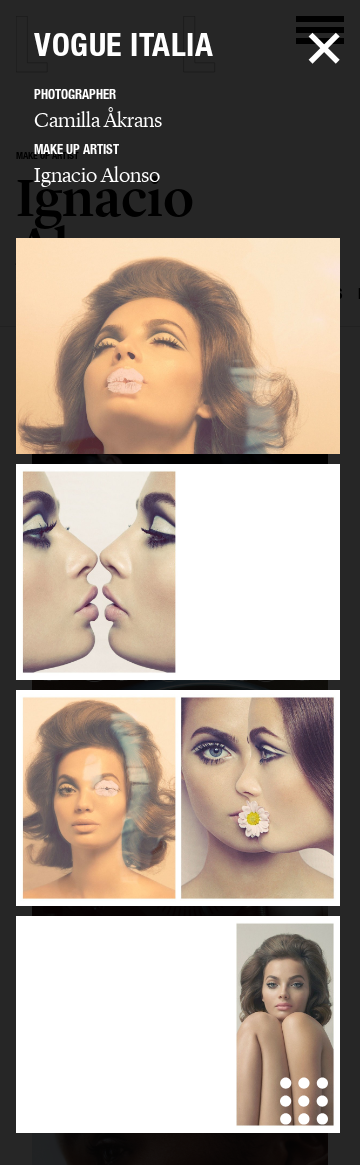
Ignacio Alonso (97, 175)
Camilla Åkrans (98, 120)
